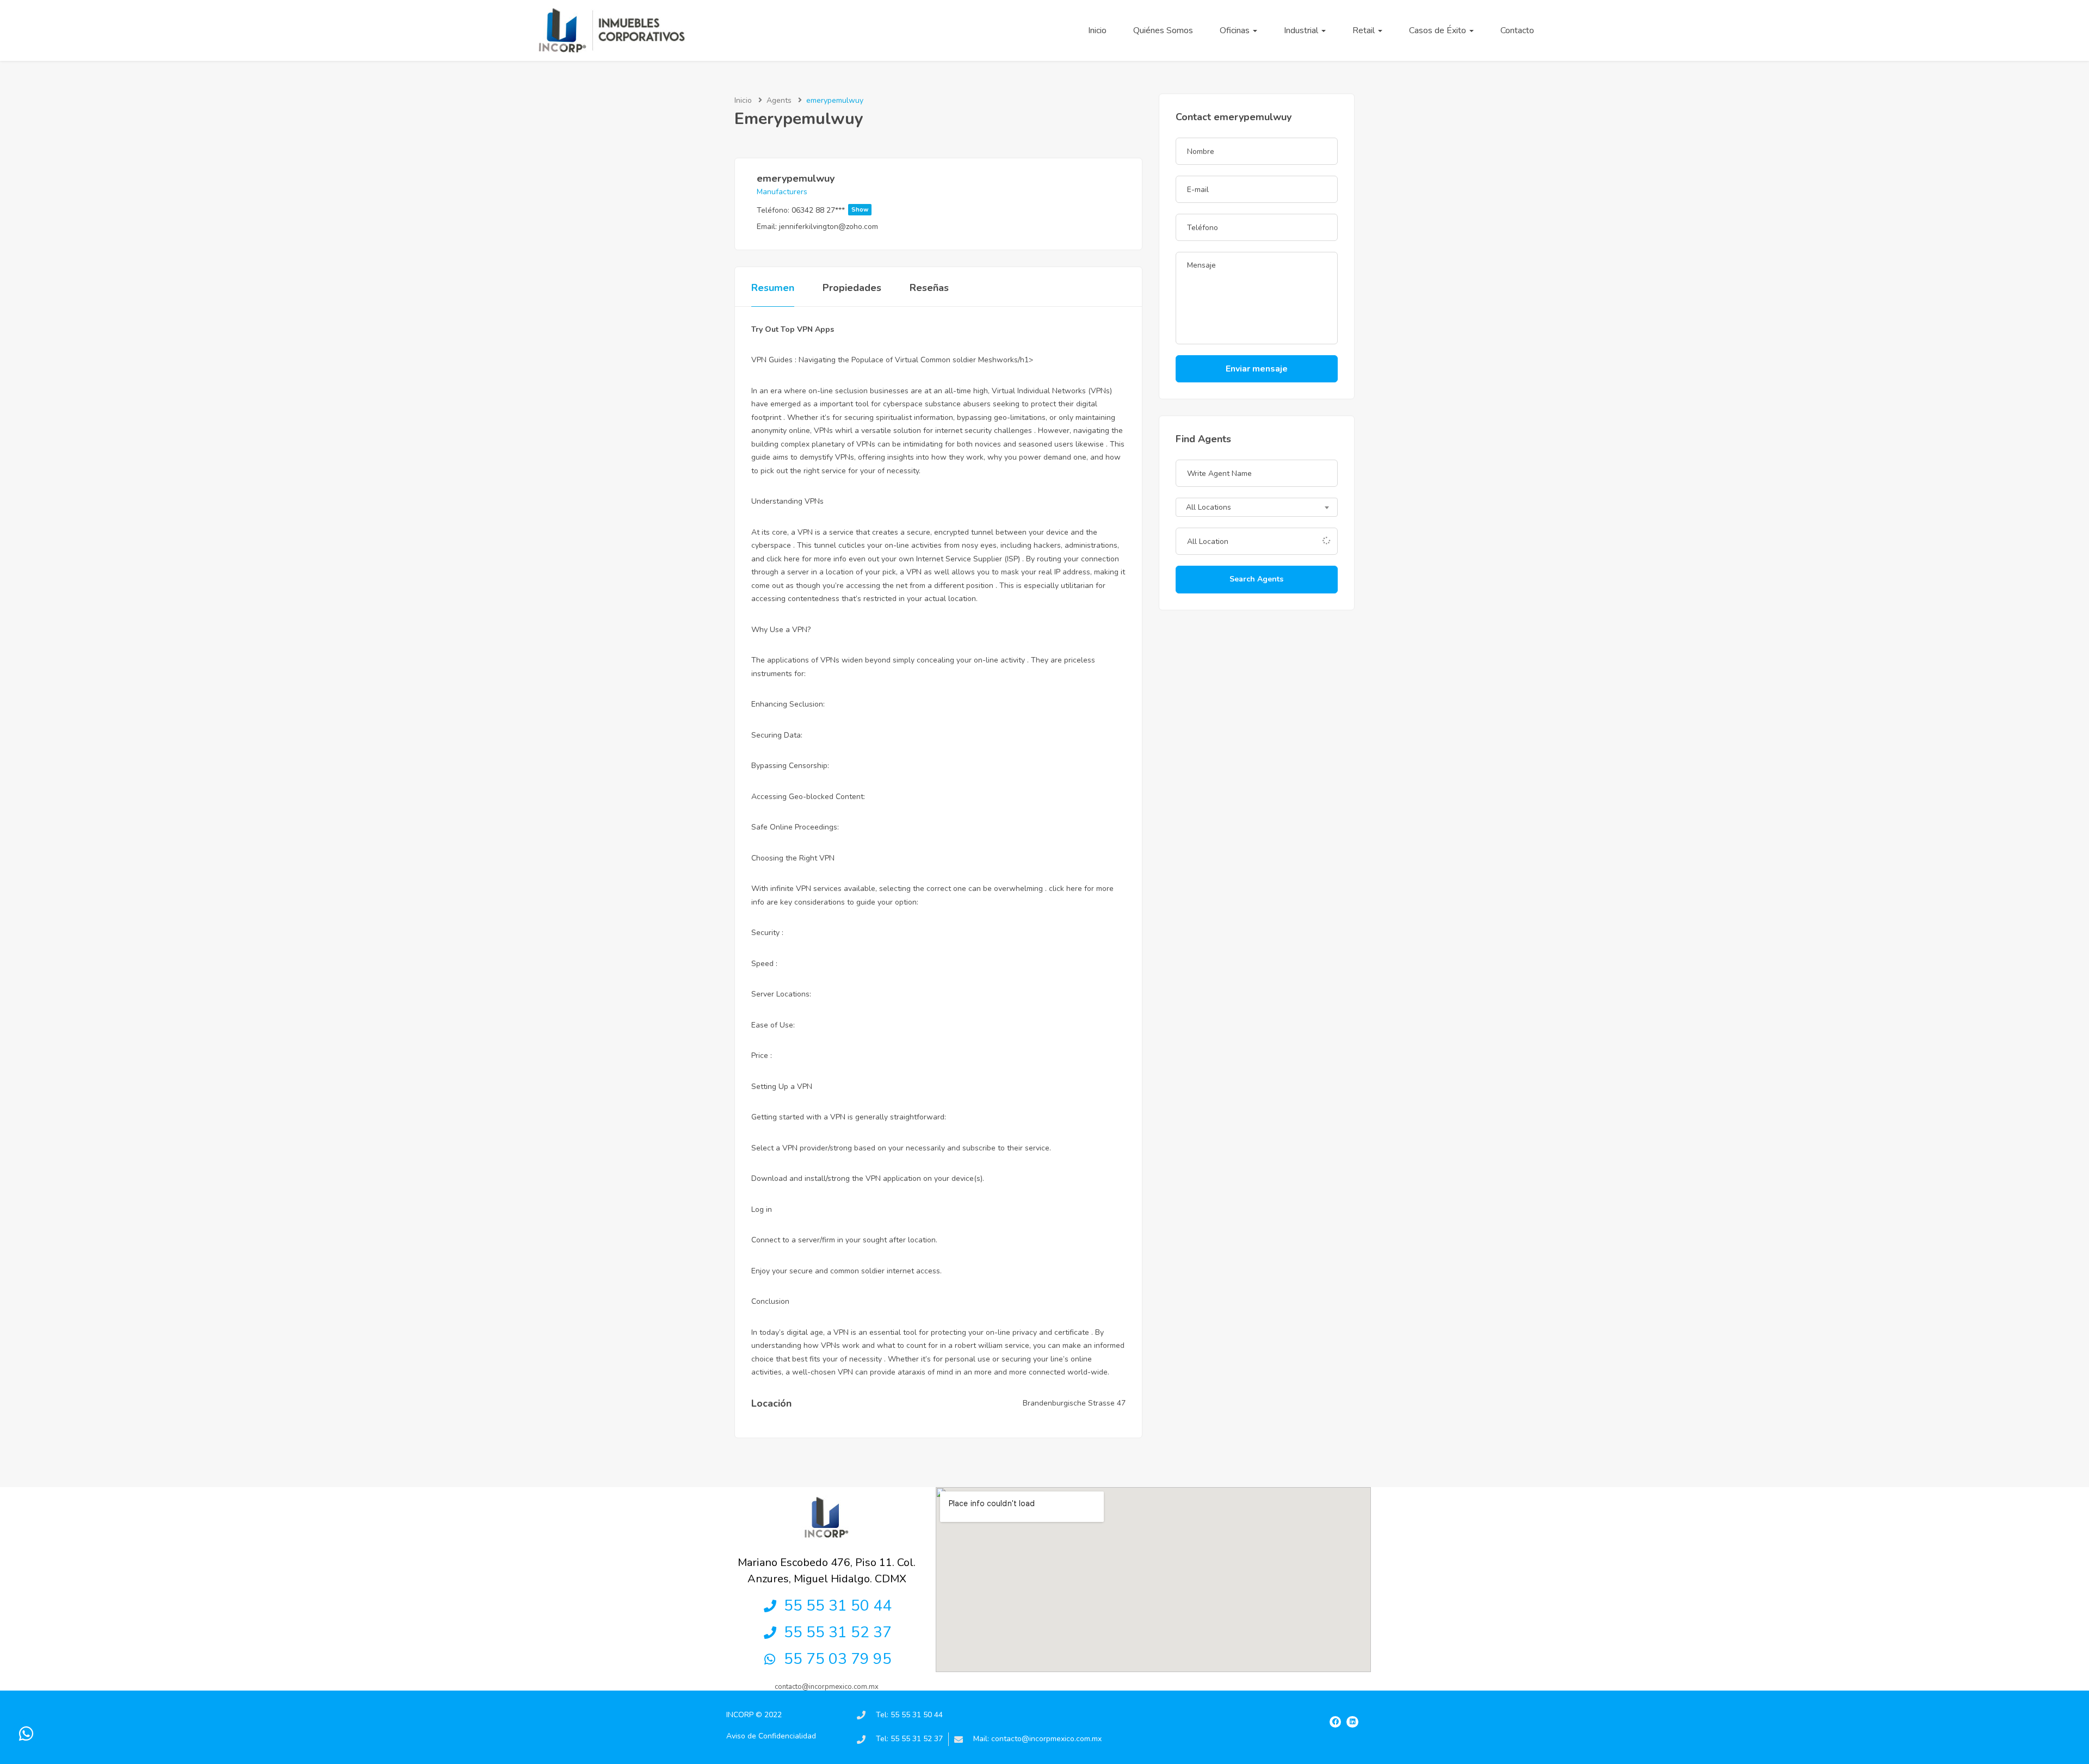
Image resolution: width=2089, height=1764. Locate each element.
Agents (779, 100)
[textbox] (1257, 508)
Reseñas (929, 288)
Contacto (1517, 30)
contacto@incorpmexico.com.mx (827, 1687)
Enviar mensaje (1257, 369)
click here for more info (806, 559)
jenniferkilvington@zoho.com (829, 227)
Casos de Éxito (1439, 30)
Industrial (1302, 30)
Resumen (773, 288)
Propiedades (852, 288)
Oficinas (1236, 30)
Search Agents (1256, 579)
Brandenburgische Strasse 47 (1074, 1403)
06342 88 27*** (830, 210)
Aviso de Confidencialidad (771, 1736)
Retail (1365, 30)
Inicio (1097, 30)
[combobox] (1257, 507)
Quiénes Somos (1163, 30)
